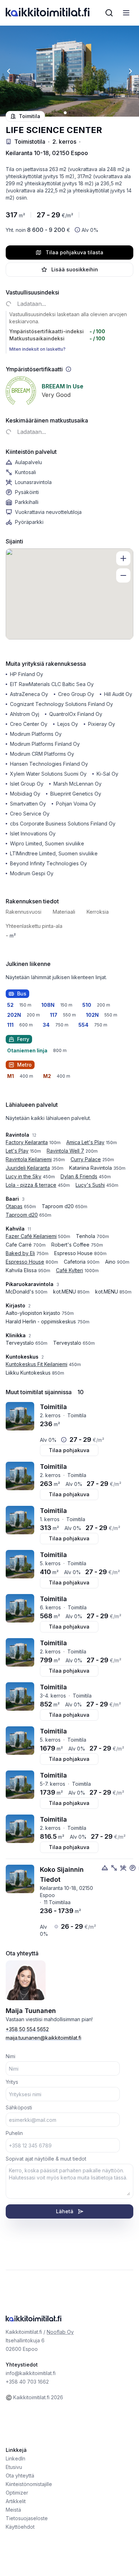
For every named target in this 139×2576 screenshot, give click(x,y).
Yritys (12, 2082)
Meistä (13, 2510)
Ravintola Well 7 (65, 1151)
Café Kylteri (69, 1270)
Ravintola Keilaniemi (29, 1159)
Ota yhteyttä (20, 2476)
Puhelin (14, 2133)
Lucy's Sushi (90, 1185)
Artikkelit (16, 2501)
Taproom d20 (22, 1215)
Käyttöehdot (20, 2527)
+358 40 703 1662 (27, 2382)
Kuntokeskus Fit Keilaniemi (37, 1364)
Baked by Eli (20, 1253)
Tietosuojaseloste (27, 2518)
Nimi (11, 2056)
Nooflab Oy (60, 2332)
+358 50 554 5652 (27, 2029)
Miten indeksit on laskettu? (37, 349)
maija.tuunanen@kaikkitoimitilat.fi (43, 2038)
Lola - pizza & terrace (31, 1185)
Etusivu (14, 2467)
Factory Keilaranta (27, 1142)
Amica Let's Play (85, 1142)
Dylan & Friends (79, 1176)
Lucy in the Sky (24, 1176)
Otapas (14, 1206)
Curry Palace (86, 1159)
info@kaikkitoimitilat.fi (31, 2373)
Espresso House (25, 1262)
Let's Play (17, 1151)
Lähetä (65, 2211)
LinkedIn (16, 2458)
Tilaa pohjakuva (69, 1450)
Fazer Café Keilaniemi (31, 1236)
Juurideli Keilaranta (28, 1168)
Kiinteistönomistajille (29, 2484)
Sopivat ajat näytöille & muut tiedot (46, 2159)
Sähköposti (19, 2107)
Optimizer (17, 2493)
